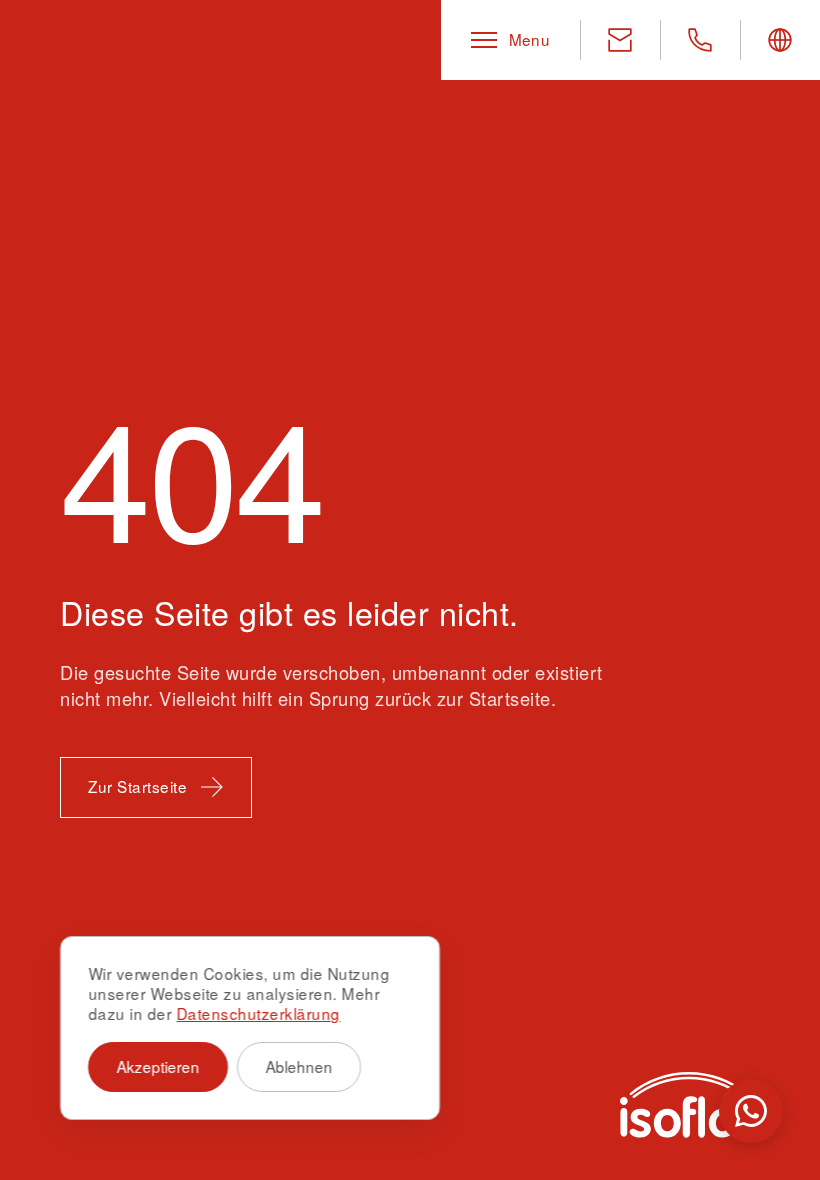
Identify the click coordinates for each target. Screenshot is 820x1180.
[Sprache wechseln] (780, 40)
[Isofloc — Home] (690, 1105)
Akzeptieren (158, 1066)
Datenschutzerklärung (258, 1013)
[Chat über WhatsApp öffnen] (751, 1111)
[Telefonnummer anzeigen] (700, 40)
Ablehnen (299, 1066)
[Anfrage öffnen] (620, 40)
